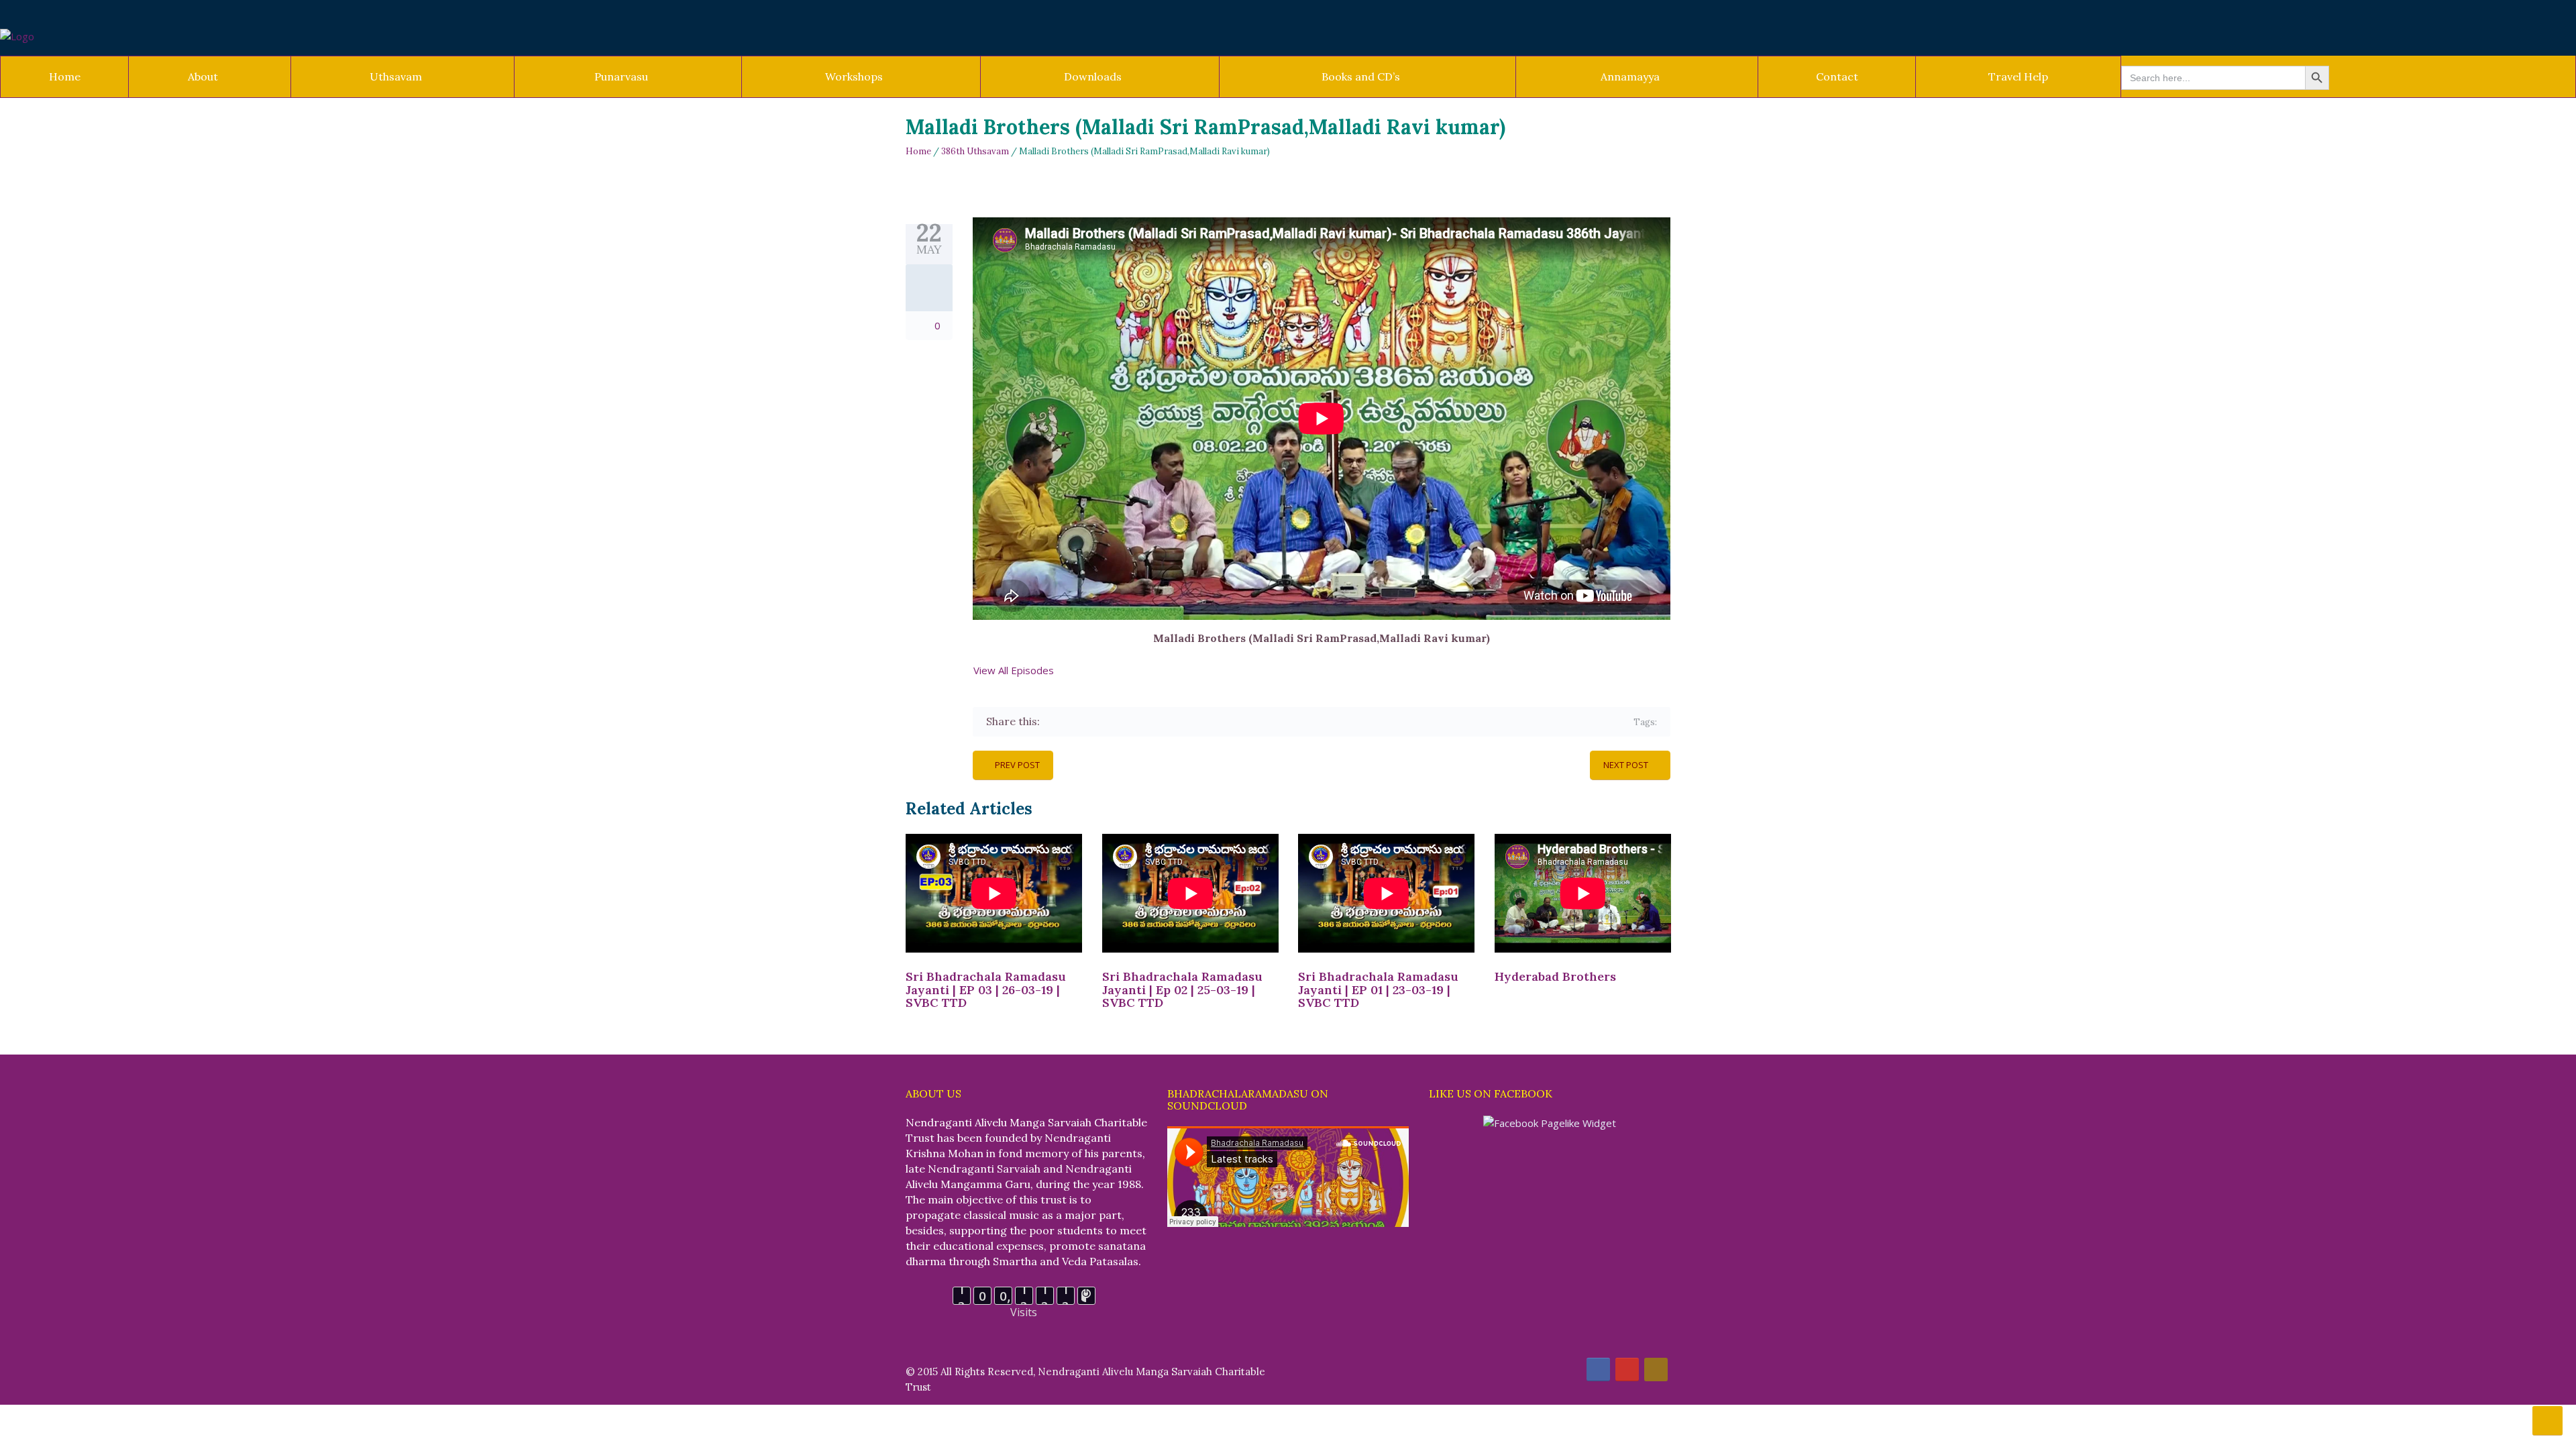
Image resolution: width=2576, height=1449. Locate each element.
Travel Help (2018, 76)
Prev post (1017, 765)
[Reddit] (1149, 721)
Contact (1837, 76)
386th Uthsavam (975, 151)
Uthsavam (396, 76)
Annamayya (1630, 76)
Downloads (1093, 76)
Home (65, 76)
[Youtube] (1627, 1370)
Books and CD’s (1361, 76)
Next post (1626, 765)
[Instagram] (1656, 1370)
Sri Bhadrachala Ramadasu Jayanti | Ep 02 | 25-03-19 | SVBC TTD (1182, 990)
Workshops (854, 76)
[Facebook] (1052, 721)
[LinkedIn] (1130, 721)
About (203, 76)
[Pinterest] (1111, 721)
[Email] (1169, 721)
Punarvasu (621, 76)
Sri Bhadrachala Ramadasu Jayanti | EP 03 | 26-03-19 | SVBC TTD (986, 990)
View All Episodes (1012, 670)
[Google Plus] (1091, 721)
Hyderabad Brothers (1555, 976)
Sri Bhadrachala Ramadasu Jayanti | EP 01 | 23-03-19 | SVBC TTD (1378, 990)
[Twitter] (1072, 721)
